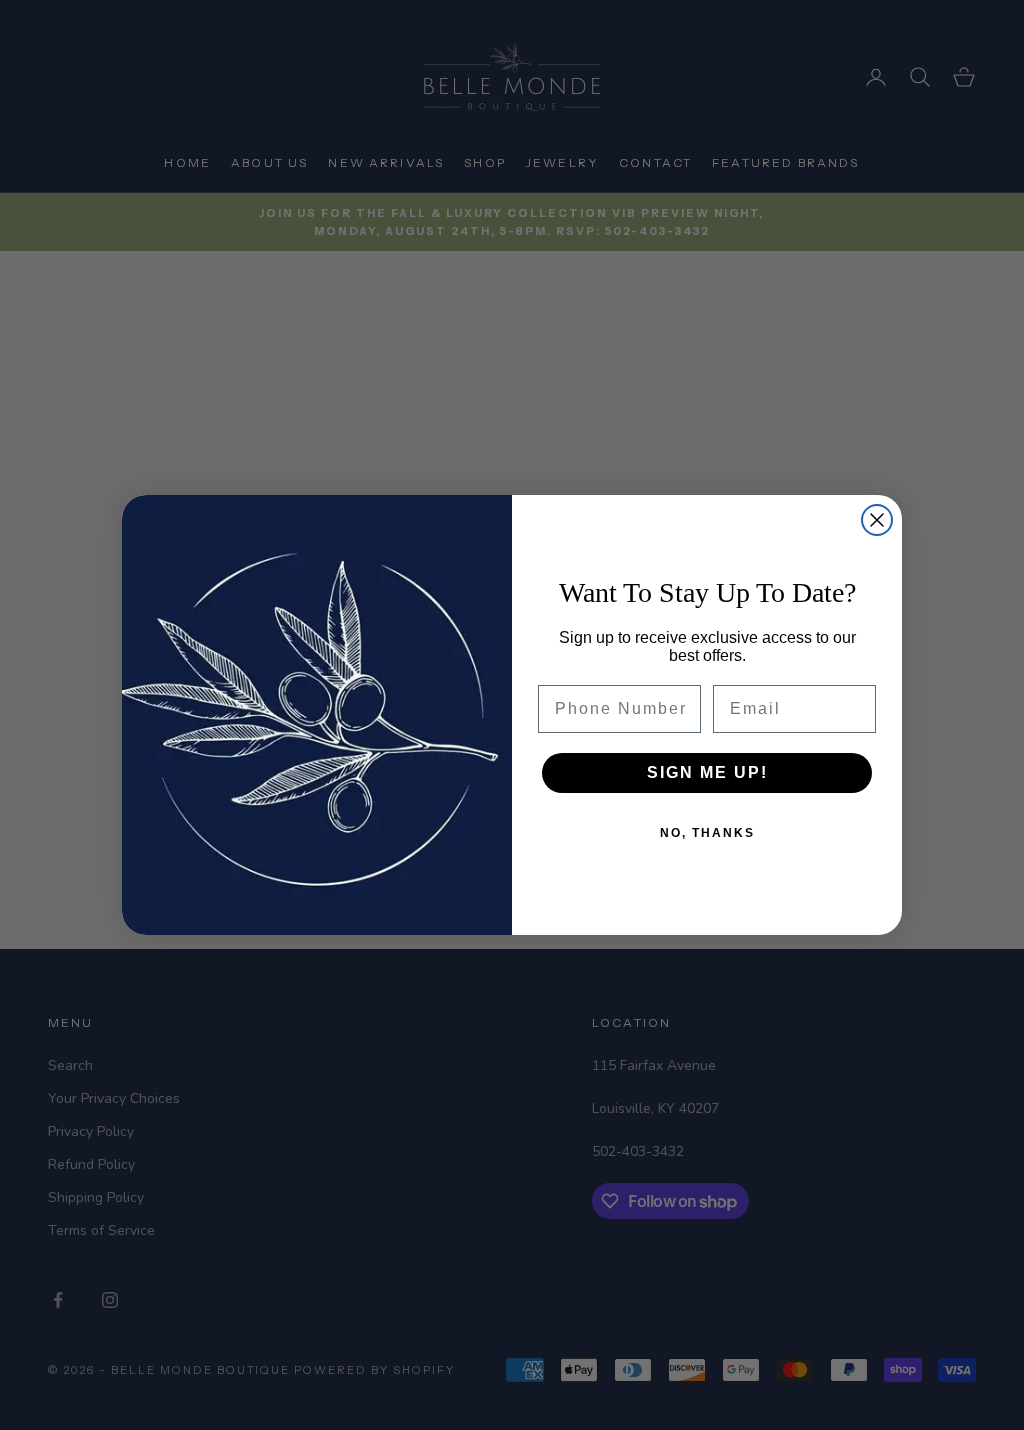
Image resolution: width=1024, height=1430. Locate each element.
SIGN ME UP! (707, 772)
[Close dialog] (877, 520)
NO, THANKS (707, 833)
